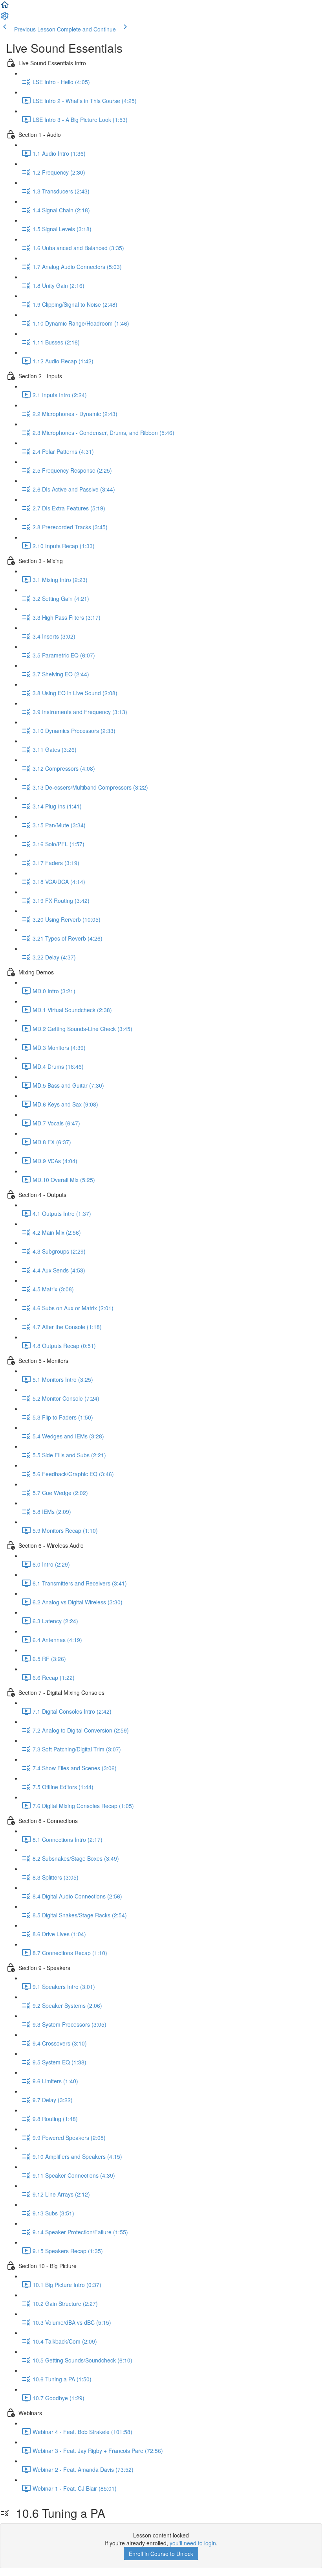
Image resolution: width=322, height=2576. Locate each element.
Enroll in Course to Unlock (161, 2554)
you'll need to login (193, 2543)
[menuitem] (5, 18)
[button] (5, 7)
